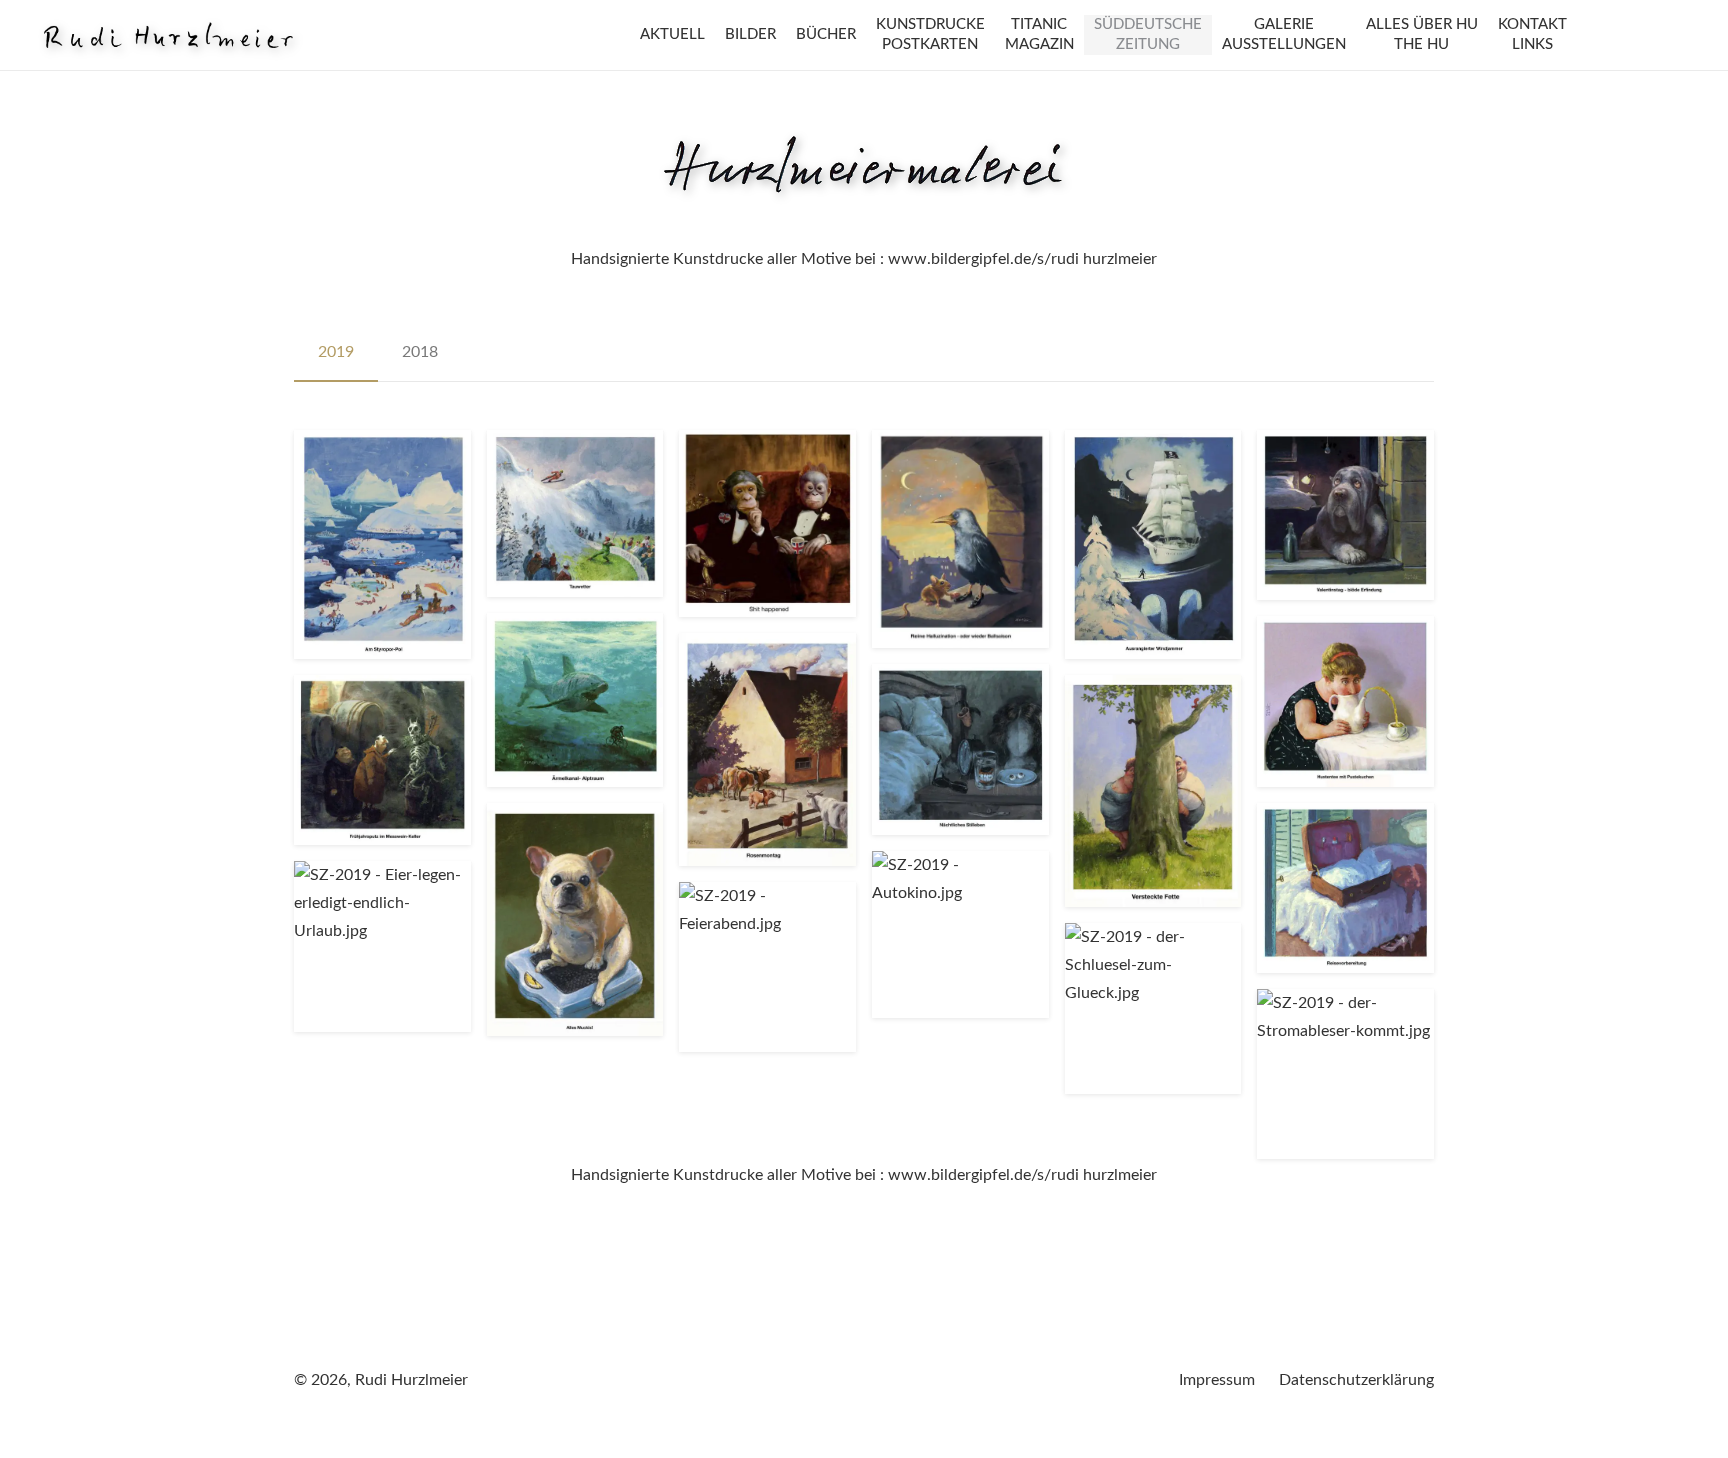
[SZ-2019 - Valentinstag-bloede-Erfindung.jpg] (1345, 515)
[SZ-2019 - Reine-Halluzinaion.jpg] (960, 539)
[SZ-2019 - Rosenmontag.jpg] (767, 749)
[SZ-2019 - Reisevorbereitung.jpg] (1345, 888)
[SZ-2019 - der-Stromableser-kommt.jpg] (1345, 1074)
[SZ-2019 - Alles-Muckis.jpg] (575, 919)
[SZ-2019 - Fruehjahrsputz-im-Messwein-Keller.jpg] (382, 760)
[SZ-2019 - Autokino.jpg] (960, 934)
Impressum (1217, 1380)
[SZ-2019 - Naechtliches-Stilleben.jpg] (960, 749)
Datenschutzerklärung (1356, 1380)
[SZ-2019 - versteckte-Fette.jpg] (1153, 791)
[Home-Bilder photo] (167, 35)
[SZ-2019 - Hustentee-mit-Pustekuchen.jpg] (1345, 701)
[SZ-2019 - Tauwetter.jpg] (575, 513)
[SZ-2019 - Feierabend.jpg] (767, 967)
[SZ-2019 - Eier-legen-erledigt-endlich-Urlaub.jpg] (382, 946)
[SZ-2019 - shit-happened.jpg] (767, 523)
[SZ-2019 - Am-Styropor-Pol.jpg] (382, 544)
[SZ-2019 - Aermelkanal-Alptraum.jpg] (575, 700)
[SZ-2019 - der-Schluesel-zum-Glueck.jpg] (1153, 1008)
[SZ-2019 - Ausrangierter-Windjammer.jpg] (1153, 544)
